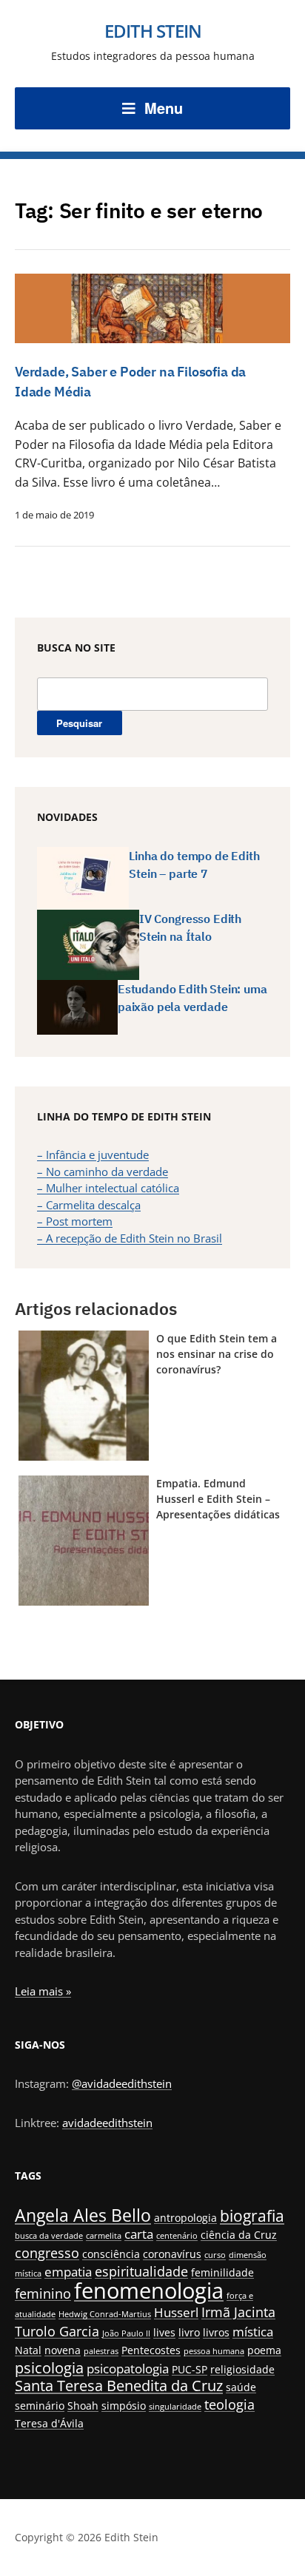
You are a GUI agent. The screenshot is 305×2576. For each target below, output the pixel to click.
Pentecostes (151, 2350)
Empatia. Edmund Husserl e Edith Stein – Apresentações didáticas (218, 1499)
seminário (40, 2406)
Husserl (176, 2312)
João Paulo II (126, 2333)
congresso (47, 2252)
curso (215, 2255)
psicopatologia (128, 2369)
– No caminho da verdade (103, 1172)
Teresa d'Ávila (49, 2423)
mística (253, 2332)
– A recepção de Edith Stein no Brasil (130, 1238)
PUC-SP (190, 2369)
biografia (252, 2215)
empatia (68, 2272)
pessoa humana (214, 2351)
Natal (28, 2350)
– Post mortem (75, 1221)
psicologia (49, 2368)
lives (164, 2332)
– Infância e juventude (93, 1155)
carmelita (104, 2236)
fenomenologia (149, 2291)
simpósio (124, 2406)
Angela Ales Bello (83, 2215)
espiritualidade (141, 2271)
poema (264, 2350)
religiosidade (242, 2369)
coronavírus (172, 2254)
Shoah (83, 2406)
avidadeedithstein (107, 2123)
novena (63, 2350)
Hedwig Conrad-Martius (105, 2314)
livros (216, 2332)
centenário (177, 2236)
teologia (229, 2404)
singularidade (175, 2407)
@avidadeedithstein (122, 2083)
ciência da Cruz (239, 2235)
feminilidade (222, 2272)
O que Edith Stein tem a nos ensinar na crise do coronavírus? (217, 1354)
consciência (111, 2254)
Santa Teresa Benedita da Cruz (119, 2386)
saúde (241, 2387)
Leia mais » (43, 1991)
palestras (101, 2351)
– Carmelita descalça (89, 1205)
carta (139, 2234)
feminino (43, 2293)
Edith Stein (153, 31)
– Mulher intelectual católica (108, 1188)
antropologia (185, 2218)
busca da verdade (49, 2236)
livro (189, 2332)
